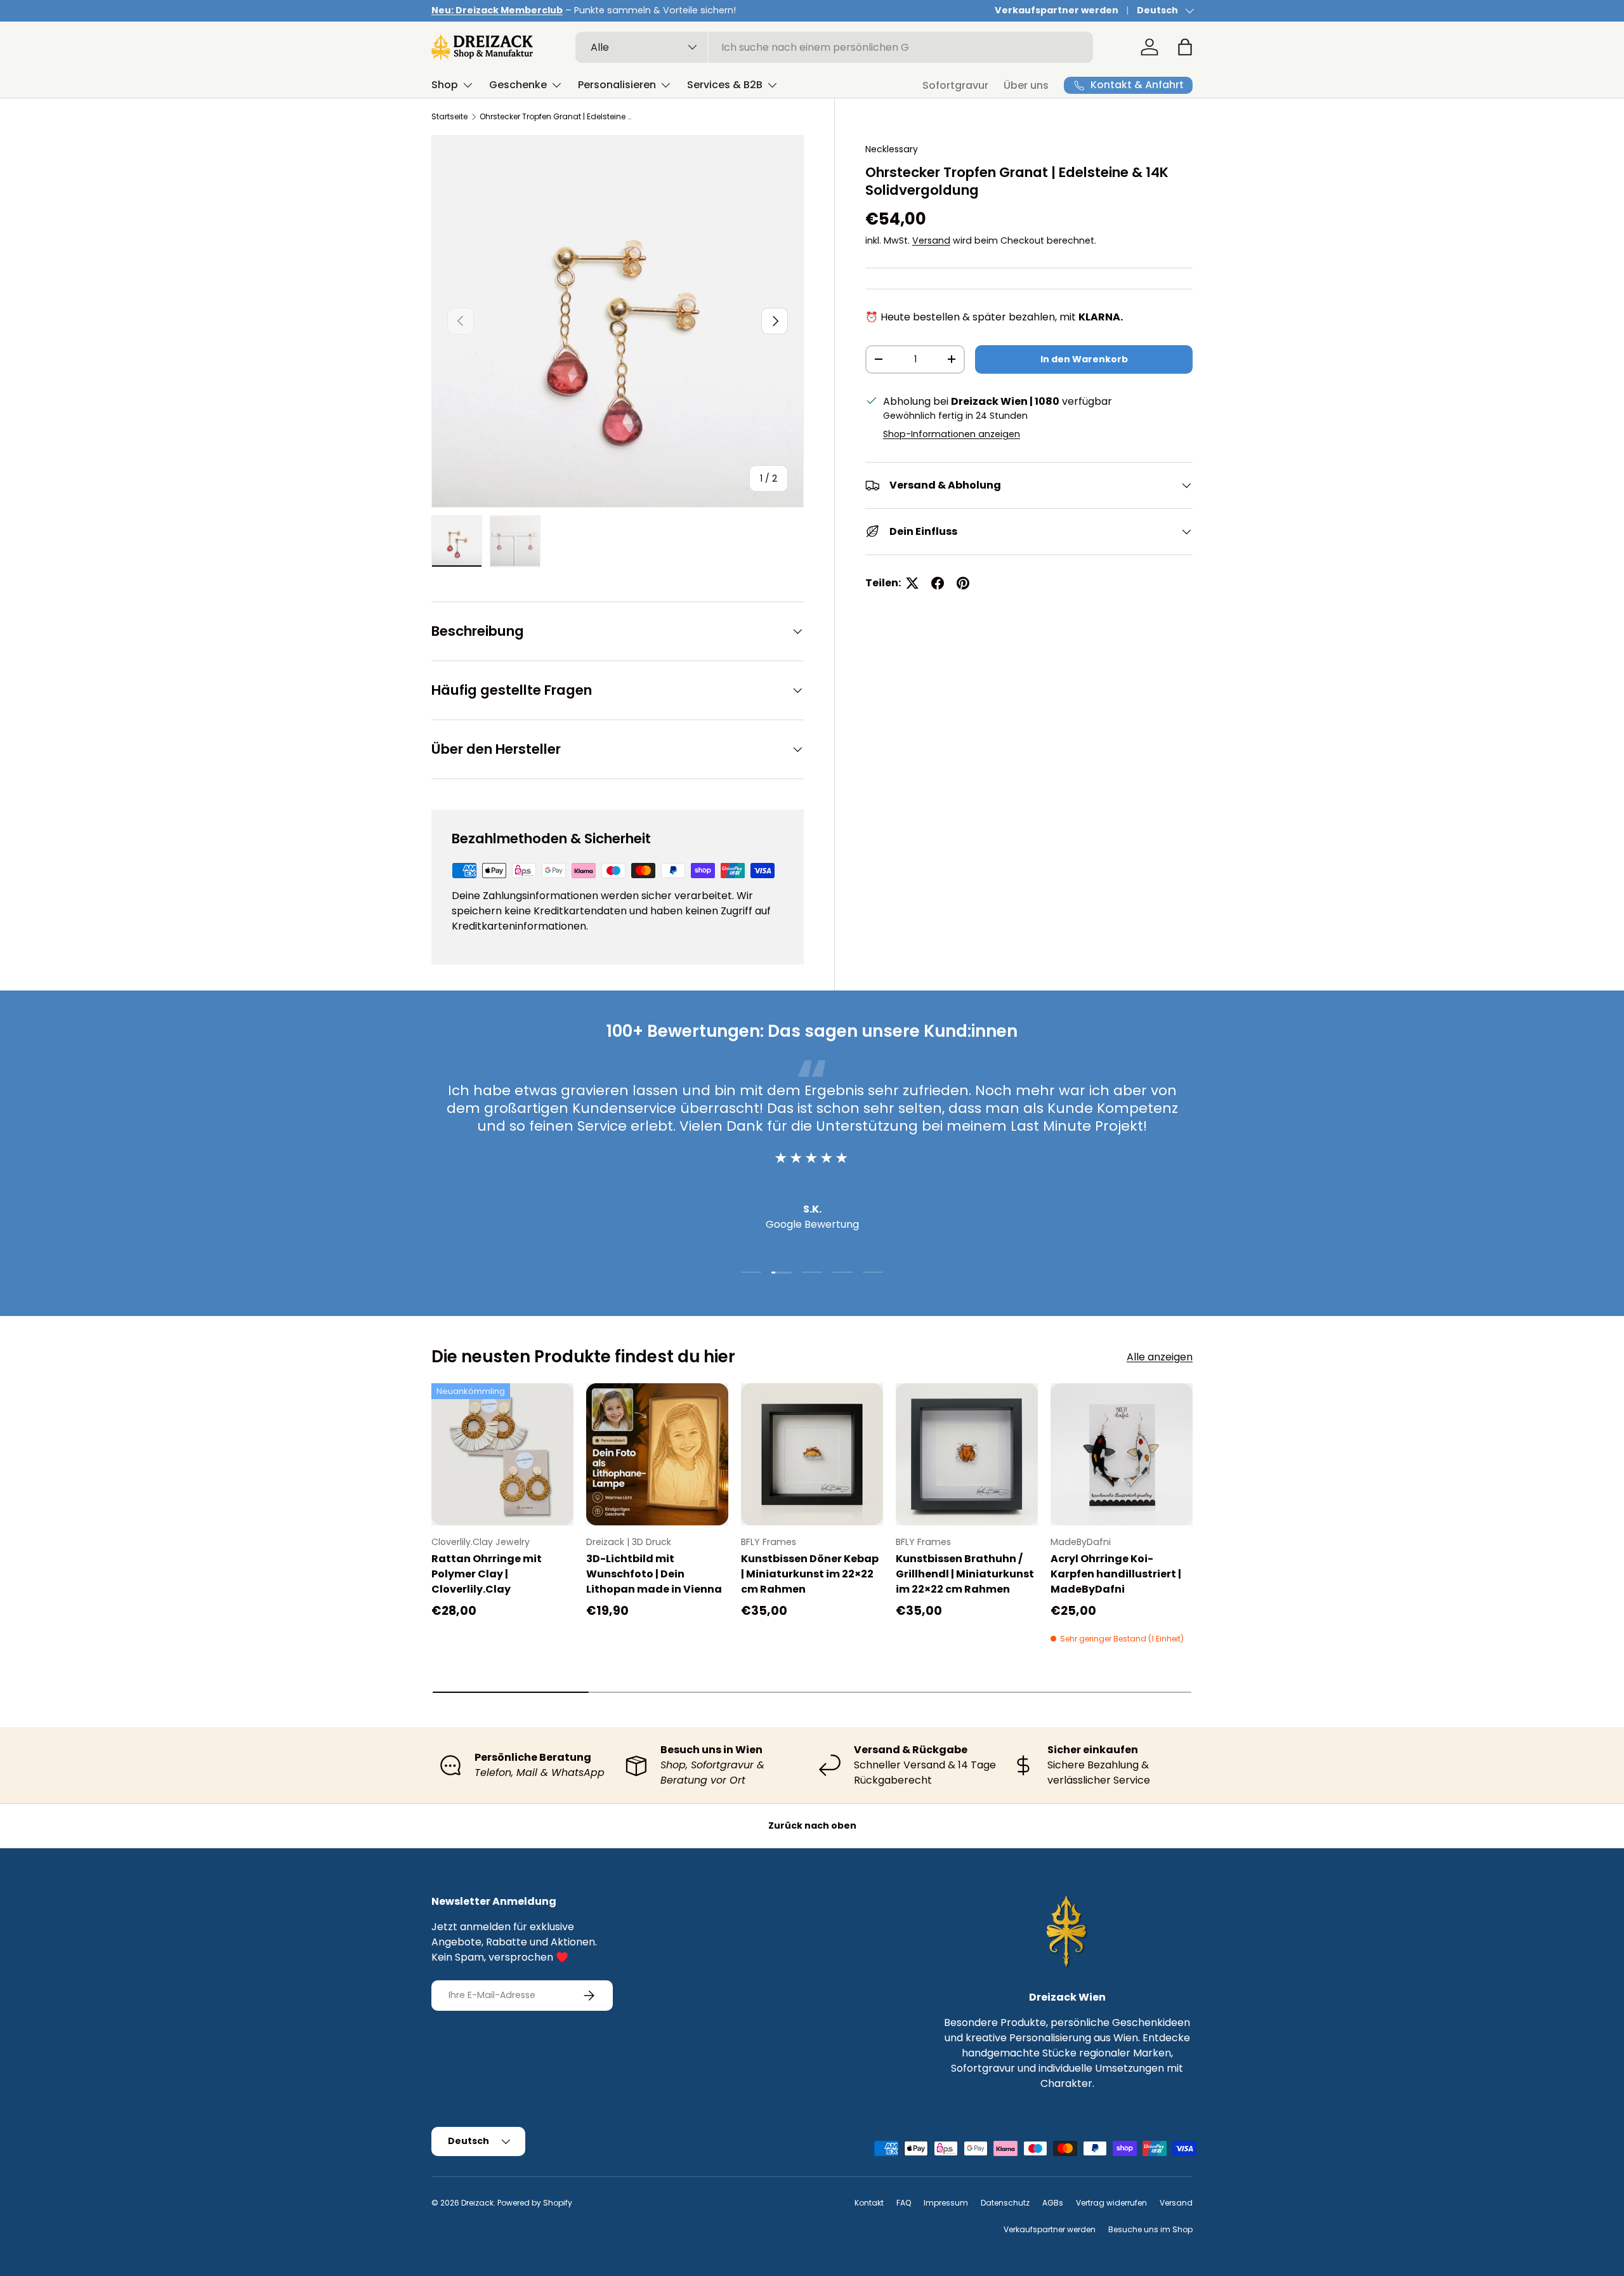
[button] (1185, 47)
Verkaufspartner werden (1057, 10)
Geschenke (518, 85)
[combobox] (835, 47)
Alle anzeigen (1160, 1357)
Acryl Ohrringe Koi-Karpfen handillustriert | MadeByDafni (1116, 1574)
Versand (931, 240)
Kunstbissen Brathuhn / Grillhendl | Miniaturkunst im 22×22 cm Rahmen (965, 1574)
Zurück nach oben (812, 1825)
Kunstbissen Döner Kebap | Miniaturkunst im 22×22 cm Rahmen (810, 1574)
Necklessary (892, 149)
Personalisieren (617, 85)
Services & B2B (725, 85)
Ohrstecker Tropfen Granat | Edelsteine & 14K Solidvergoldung (556, 116)
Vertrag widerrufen (1111, 2203)
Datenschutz (1005, 2203)
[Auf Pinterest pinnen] (963, 583)
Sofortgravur (955, 85)
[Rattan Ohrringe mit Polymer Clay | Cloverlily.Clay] (502, 1454)
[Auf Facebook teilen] (938, 583)
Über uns (1026, 85)
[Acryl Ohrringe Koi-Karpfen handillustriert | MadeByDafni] (1122, 1454)
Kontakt (869, 2203)
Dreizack (477, 2203)
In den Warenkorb (1084, 359)
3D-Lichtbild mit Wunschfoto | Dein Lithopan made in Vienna (654, 1574)
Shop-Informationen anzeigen (952, 434)
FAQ (904, 2203)
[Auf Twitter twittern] (912, 583)
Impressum (946, 2203)
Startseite (449, 116)
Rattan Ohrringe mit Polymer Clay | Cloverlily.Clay (487, 1574)
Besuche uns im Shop (1150, 2229)
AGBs (1053, 2203)
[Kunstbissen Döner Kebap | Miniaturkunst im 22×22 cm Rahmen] (812, 1454)
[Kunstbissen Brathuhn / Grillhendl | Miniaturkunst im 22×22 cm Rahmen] (967, 1454)
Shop (445, 85)
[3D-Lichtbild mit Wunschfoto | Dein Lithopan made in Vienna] (657, 1454)
